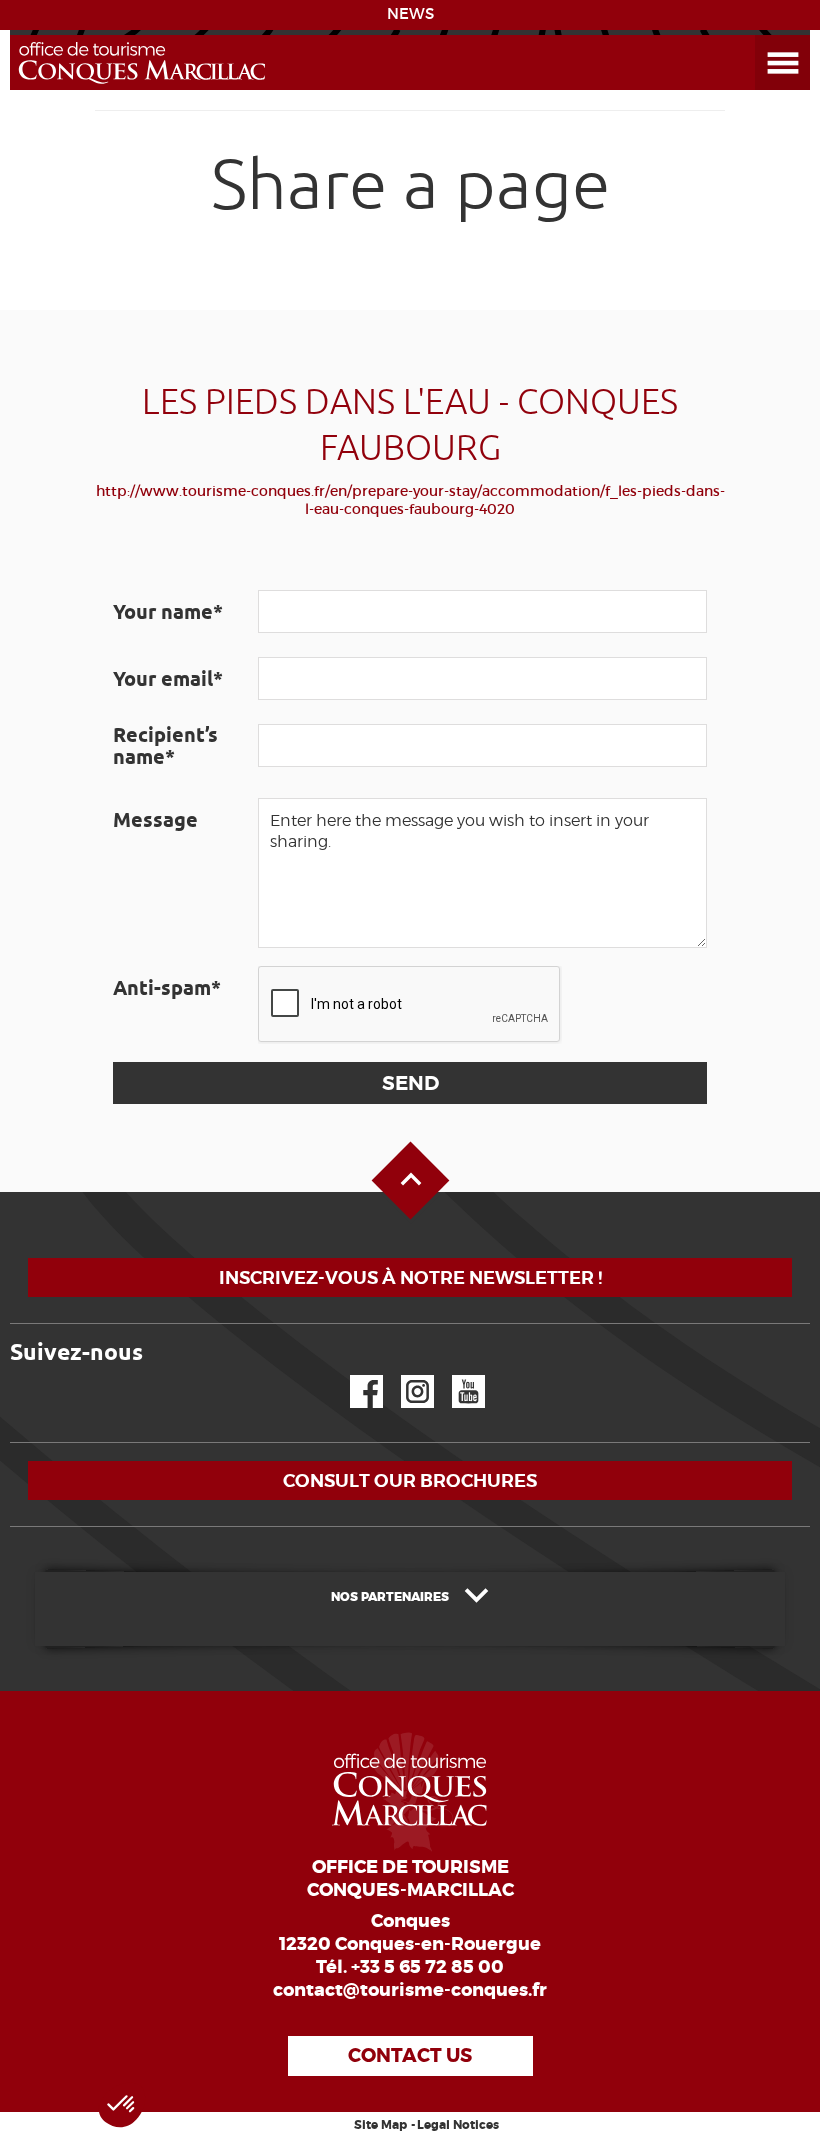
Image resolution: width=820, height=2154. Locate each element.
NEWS (410, 14)
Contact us (410, 2055)
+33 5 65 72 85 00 (427, 1967)
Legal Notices (458, 2125)
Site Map (380, 2125)
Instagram (403, 1375)
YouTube (455, 1375)
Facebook (354, 1375)
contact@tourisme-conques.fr (410, 1990)
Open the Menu (760, 35)
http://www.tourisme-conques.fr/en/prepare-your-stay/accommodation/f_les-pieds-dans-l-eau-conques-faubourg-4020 (410, 500)
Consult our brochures (410, 1480)
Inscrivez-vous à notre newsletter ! (410, 1277)
